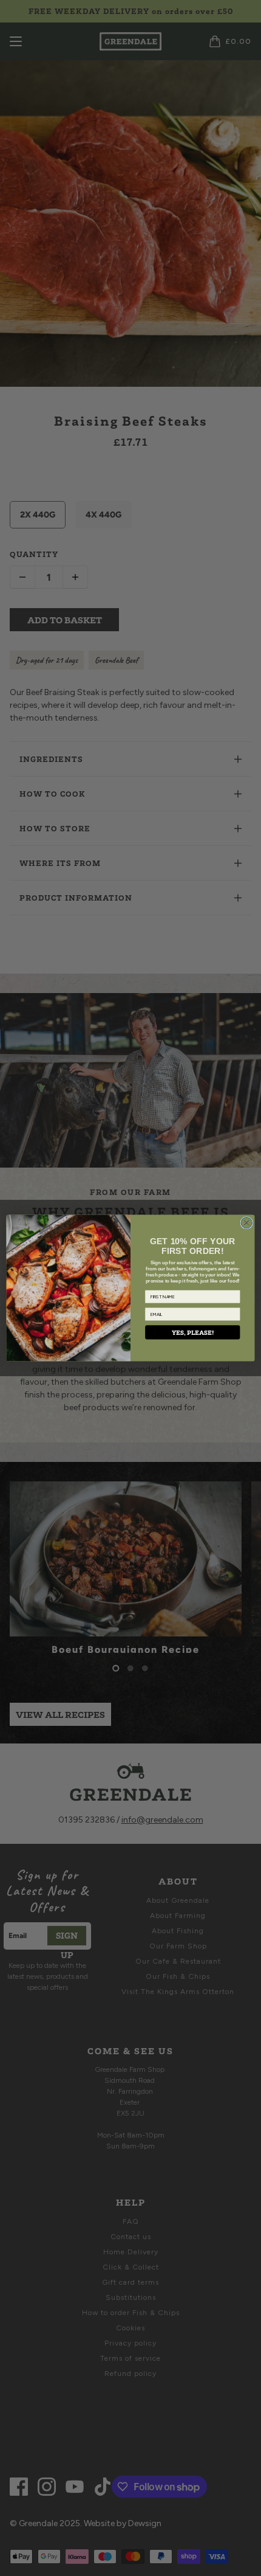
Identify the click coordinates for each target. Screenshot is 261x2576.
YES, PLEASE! (193, 1333)
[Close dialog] (246, 1223)
